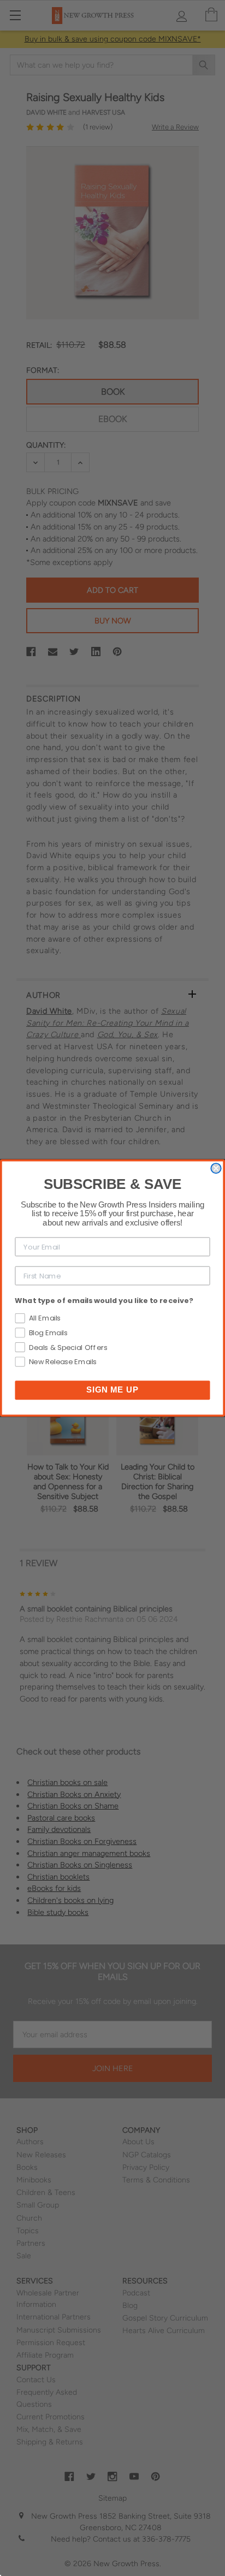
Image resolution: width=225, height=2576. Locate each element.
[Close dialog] (216, 1168)
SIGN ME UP (112, 1390)
